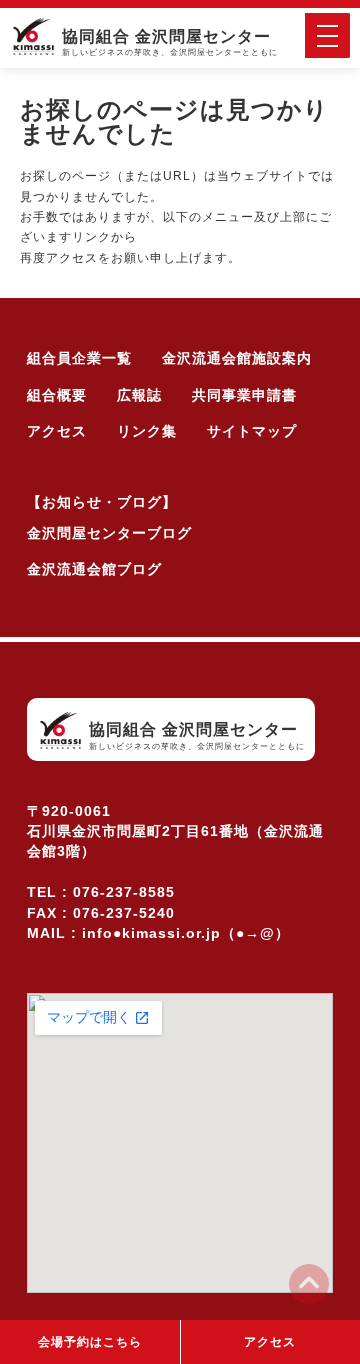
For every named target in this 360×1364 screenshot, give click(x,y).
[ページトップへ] (309, 1284)
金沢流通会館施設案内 (237, 358)
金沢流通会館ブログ (94, 569)
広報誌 (139, 395)
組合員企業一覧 (79, 358)
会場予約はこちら (90, 1342)
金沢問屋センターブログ (109, 533)
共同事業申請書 (244, 395)
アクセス (57, 431)
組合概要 (57, 395)
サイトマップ (252, 431)
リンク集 (147, 431)
